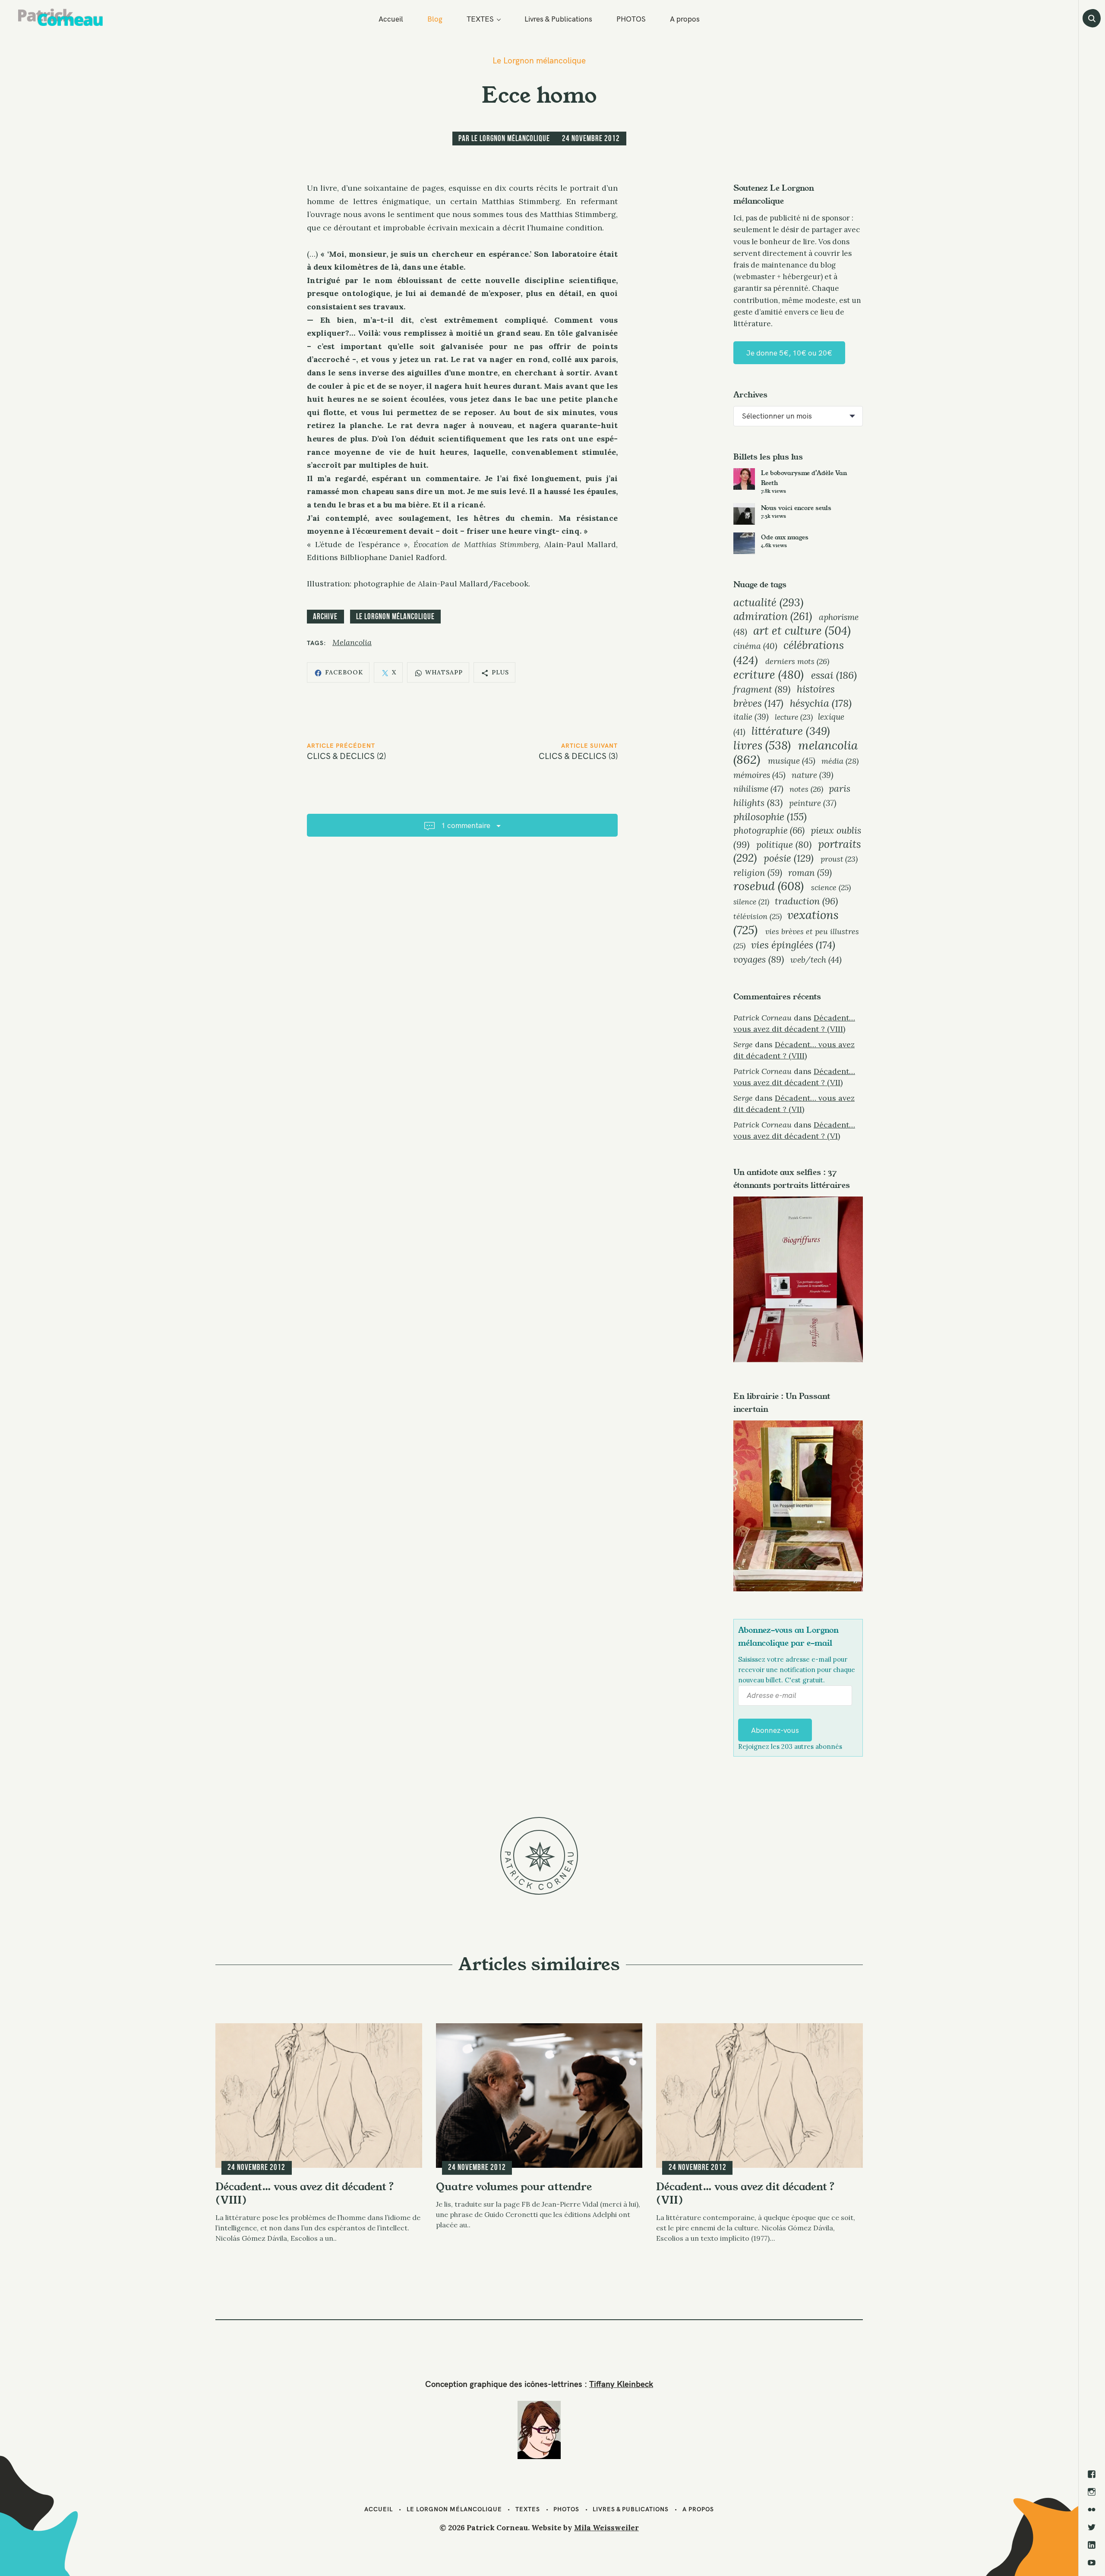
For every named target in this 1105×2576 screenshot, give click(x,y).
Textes (528, 2509)
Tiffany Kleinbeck (621, 2384)
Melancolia (352, 642)
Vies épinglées (793, 945)
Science (831, 887)
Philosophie (770, 817)
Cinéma (755, 646)
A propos (685, 19)
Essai (834, 675)
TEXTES (480, 19)
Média (840, 761)
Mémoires (759, 775)
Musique (792, 761)
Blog (435, 19)
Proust (839, 859)
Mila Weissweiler (606, 2528)
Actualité (768, 602)
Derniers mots (797, 661)
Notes (806, 789)
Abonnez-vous (775, 1730)
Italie (751, 717)
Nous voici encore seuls (796, 508)
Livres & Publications (558, 19)
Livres (762, 745)
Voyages (759, 959)
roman (810, 873)
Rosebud (769, 886)
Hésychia (821, 703)
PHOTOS (631, 19)
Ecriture (769, 675)
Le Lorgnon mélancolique (539, 61)
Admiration (773, 616)
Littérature (791, 731)
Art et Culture (802, 630)
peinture (813, 803)
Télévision (758, 916)
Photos (566, 2509)
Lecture (794, 717)
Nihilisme (758, 789)
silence (751, 902)
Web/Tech (816, 959)
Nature (813, 775)
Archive (325, 616)
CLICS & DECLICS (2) (346, 756)
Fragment (762, 689)
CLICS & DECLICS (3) (578, 756)
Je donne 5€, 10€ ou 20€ (789, 353)
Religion (758, 873)
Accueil (391, 19)
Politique (784, 845)
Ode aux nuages (785, 537)
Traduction (806, 901)
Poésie (789, 858)
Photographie (769, 830)
